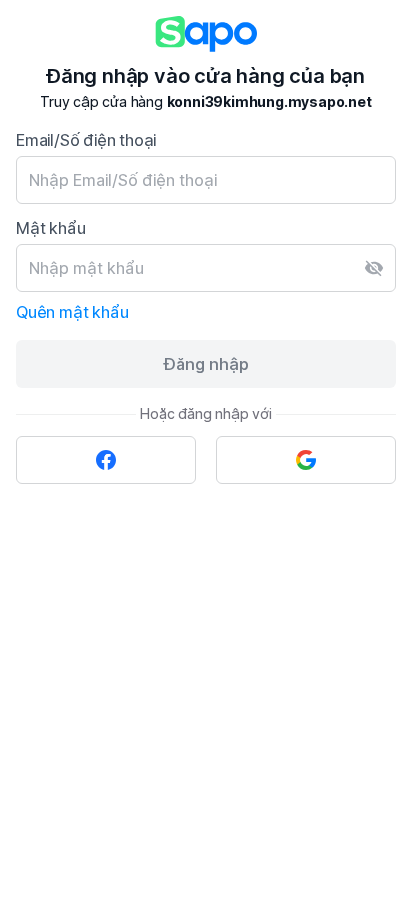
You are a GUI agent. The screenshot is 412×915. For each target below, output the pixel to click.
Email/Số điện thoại (86, 140)
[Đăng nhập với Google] (306, 460)
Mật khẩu (50, 228)
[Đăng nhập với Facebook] (106, 460)
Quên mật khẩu (72, 312)
